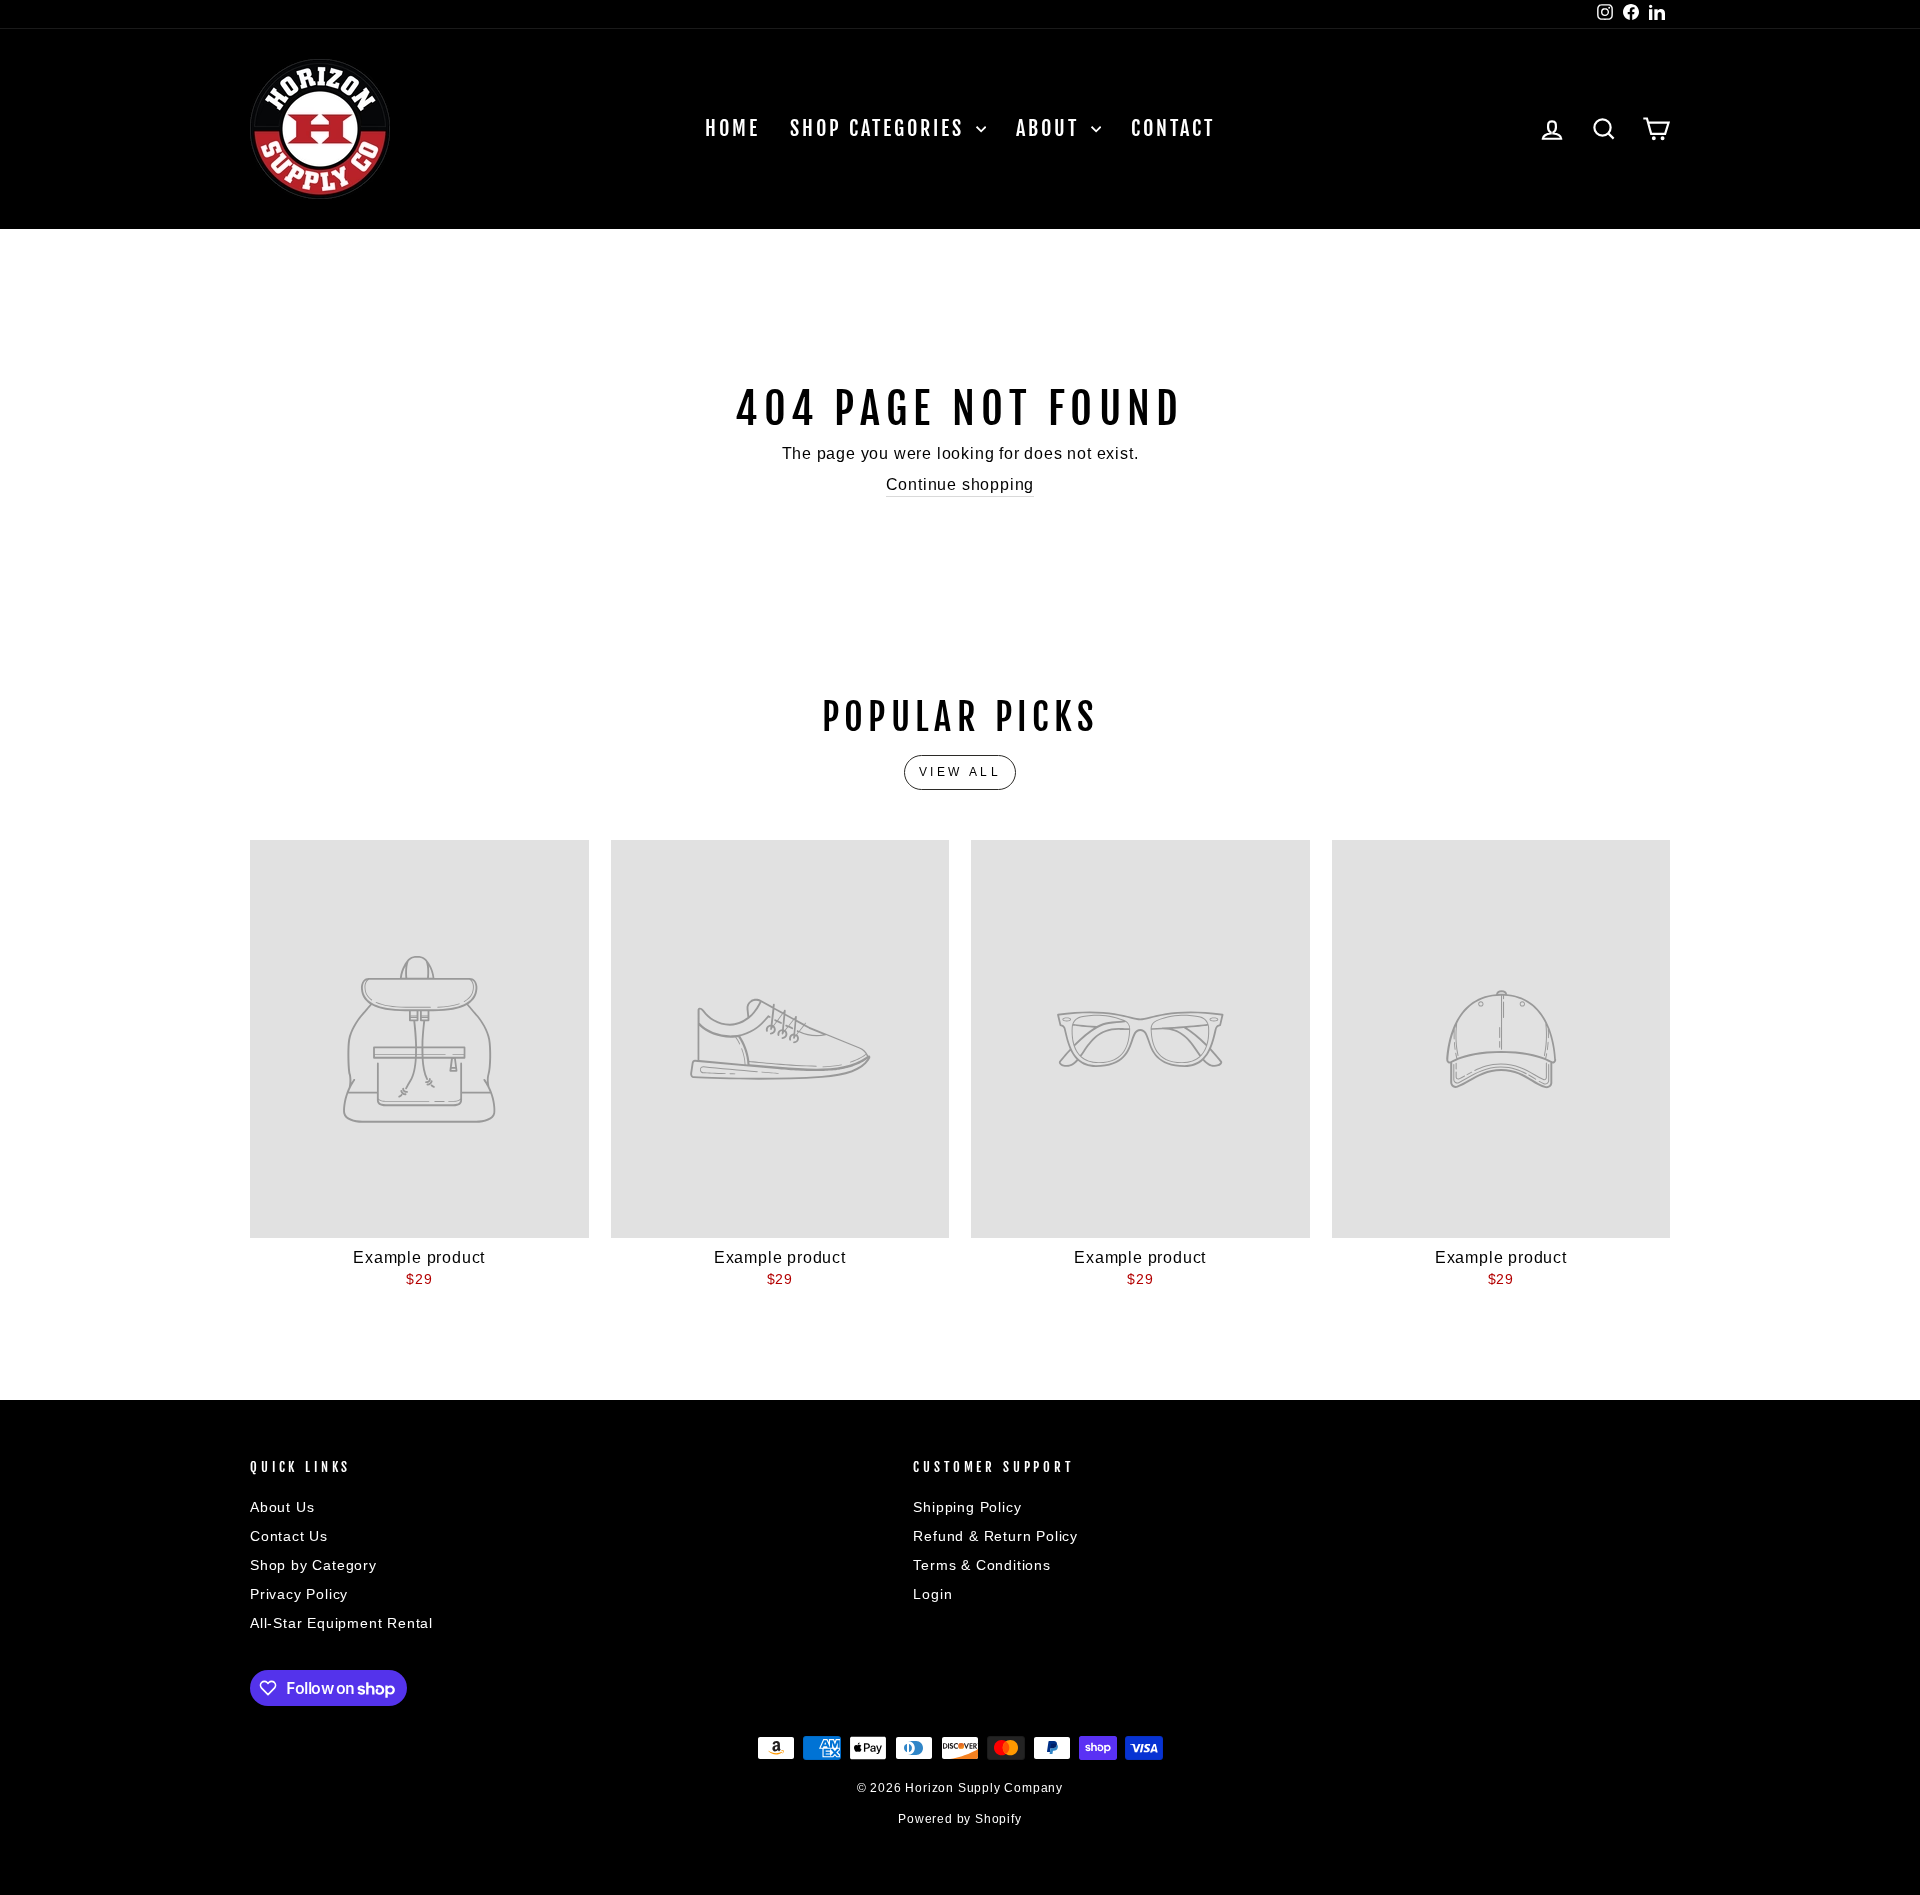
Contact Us (289, 1536)
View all (960, 772)
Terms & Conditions (981, 1565)
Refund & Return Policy (995, 1536)
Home (732, 128)
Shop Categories (880, 128)
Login (932, 1594)
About (1051, 128)
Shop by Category (313, 1565)
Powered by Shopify (959, 1819)
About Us (282, 1507)
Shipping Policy (967, 1507)
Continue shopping (960, 484)
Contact (1173, 128)
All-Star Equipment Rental (341, 1623)
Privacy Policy (299, 1594)
